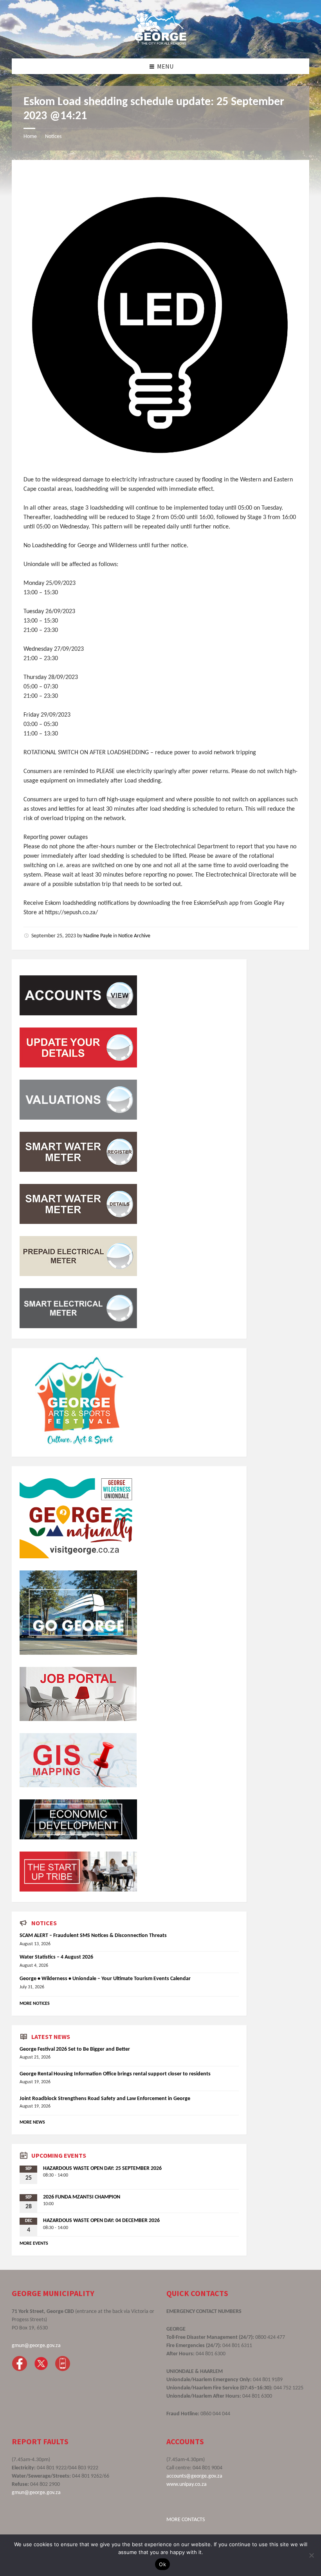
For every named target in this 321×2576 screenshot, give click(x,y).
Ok (162, 2564)
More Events (34, 2244)
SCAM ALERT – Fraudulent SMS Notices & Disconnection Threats (93, 1936)
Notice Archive (134, 936)
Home (30, 137)
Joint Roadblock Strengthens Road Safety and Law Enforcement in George (105, 2099)
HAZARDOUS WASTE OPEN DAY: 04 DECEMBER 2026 (101, 2221)
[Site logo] (160, 43)
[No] (311, 2555)
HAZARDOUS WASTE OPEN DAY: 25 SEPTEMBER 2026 (102, 2168)
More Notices (35, 2004)
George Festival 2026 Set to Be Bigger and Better (75, 2049)
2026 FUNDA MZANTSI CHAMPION (82, 2197)
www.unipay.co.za (187, 2484)
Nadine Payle (98, 936)
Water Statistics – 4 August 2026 (56, 1957)
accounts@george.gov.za (194, 2476)
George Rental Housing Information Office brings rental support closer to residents (115, 2074)
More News (32, 2122)
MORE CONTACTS (186, 2520)
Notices (53, 137)
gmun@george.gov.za (36, 2346)
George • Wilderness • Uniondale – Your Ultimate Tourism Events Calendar (105, 1979)
